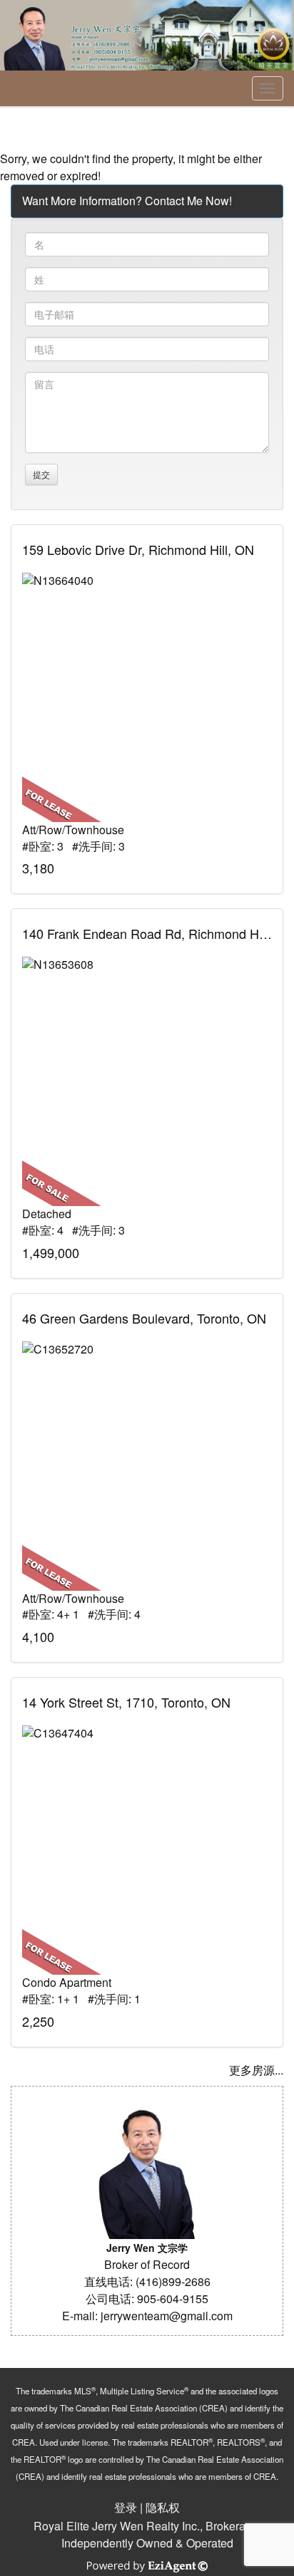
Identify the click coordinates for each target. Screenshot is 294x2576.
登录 (126, 2507)
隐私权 (163, 2507)
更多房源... (256, 2070)
